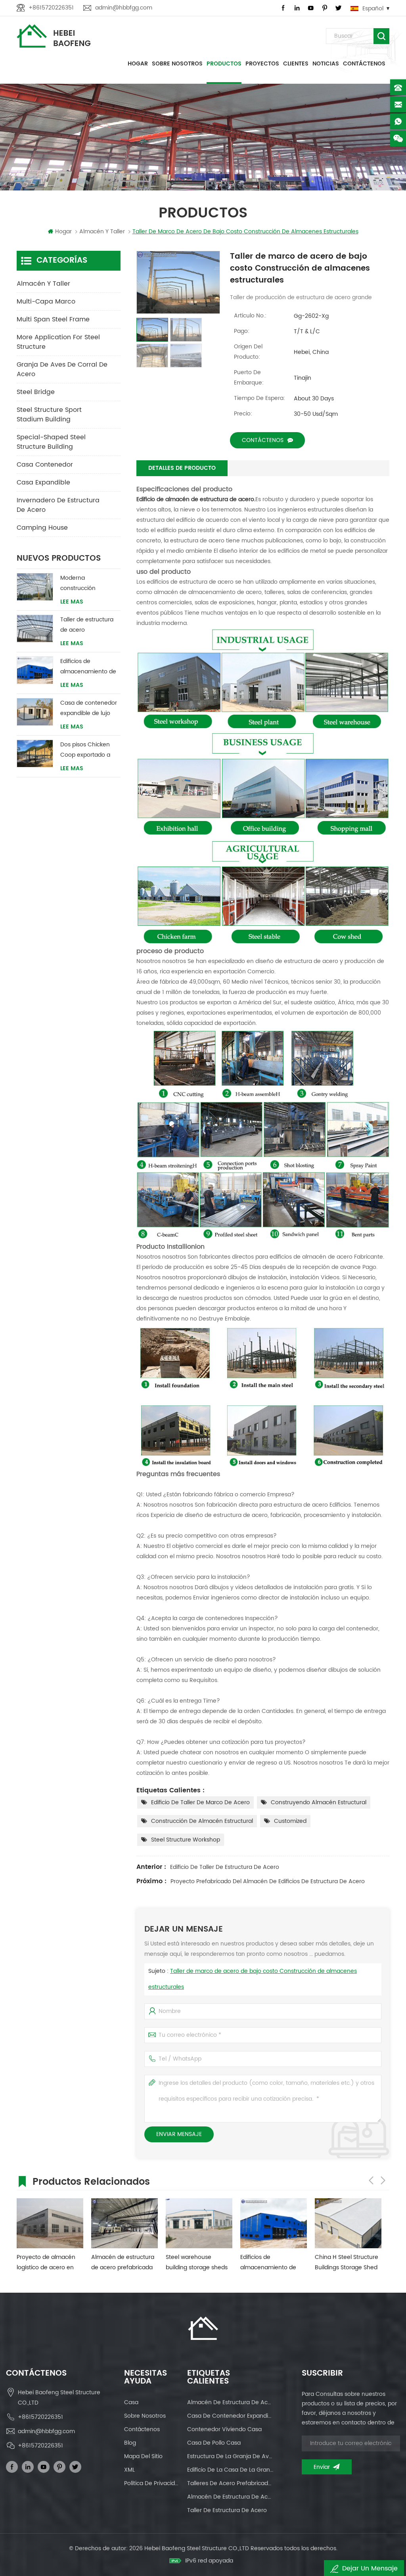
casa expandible (43, 483)
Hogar (138, 64)
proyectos (262, 64)
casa (131, 2402)
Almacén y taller (43, 284)
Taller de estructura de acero (227, 2510)
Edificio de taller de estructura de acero (225, 1867)
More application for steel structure (58, 342)
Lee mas (72, 602)
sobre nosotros (145, 2416)
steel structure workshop (186, 1840)
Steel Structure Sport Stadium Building (49, 415)
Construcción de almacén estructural (202, 1821)
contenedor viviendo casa (224, 2429)
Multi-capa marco (46, 302)
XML (129, 2470)
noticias (326, 64)
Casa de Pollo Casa (214, 2443)
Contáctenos (364, 64)
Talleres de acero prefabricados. (231, 2483)
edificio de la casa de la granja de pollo (231, 2470)
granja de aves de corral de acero (62, 369)
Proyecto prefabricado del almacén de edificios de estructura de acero (268, 1881)
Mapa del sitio (143, 2456)
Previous (371, 2180)
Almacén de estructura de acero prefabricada (123, 2262)
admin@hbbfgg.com (124, 8)
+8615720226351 (51, 8)
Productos (224, 64)
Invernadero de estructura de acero (58, 505)
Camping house (42, 528)
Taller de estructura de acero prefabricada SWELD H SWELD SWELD (88, 625)
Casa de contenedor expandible (231, 2416)
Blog (130, 2443)
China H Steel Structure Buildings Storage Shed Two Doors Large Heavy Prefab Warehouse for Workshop (347, 2263)
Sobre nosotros (177, 64)
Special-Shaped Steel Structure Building (51, 442)
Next (383, 2180)
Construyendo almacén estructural (319, 1802)
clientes (296, 64)
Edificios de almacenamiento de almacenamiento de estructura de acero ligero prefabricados (88, 667)
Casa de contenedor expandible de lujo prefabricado (89, 708)
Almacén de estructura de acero (231, 2497)
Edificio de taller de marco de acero (200, 1802)
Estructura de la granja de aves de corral (231, 2456)
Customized (290, 1821)
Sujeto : (253, 1979)
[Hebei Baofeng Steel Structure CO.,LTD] (54, 36)
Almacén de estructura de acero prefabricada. (231, 2402)
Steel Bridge (36, 392)
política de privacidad (152, 2483)
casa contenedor (45, 465)
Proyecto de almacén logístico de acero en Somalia (46, 2263)
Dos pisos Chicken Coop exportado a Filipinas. (85, 750)
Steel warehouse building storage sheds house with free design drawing (197, 2263)
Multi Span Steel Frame (53, 319)
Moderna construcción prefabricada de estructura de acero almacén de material (89, 583)
